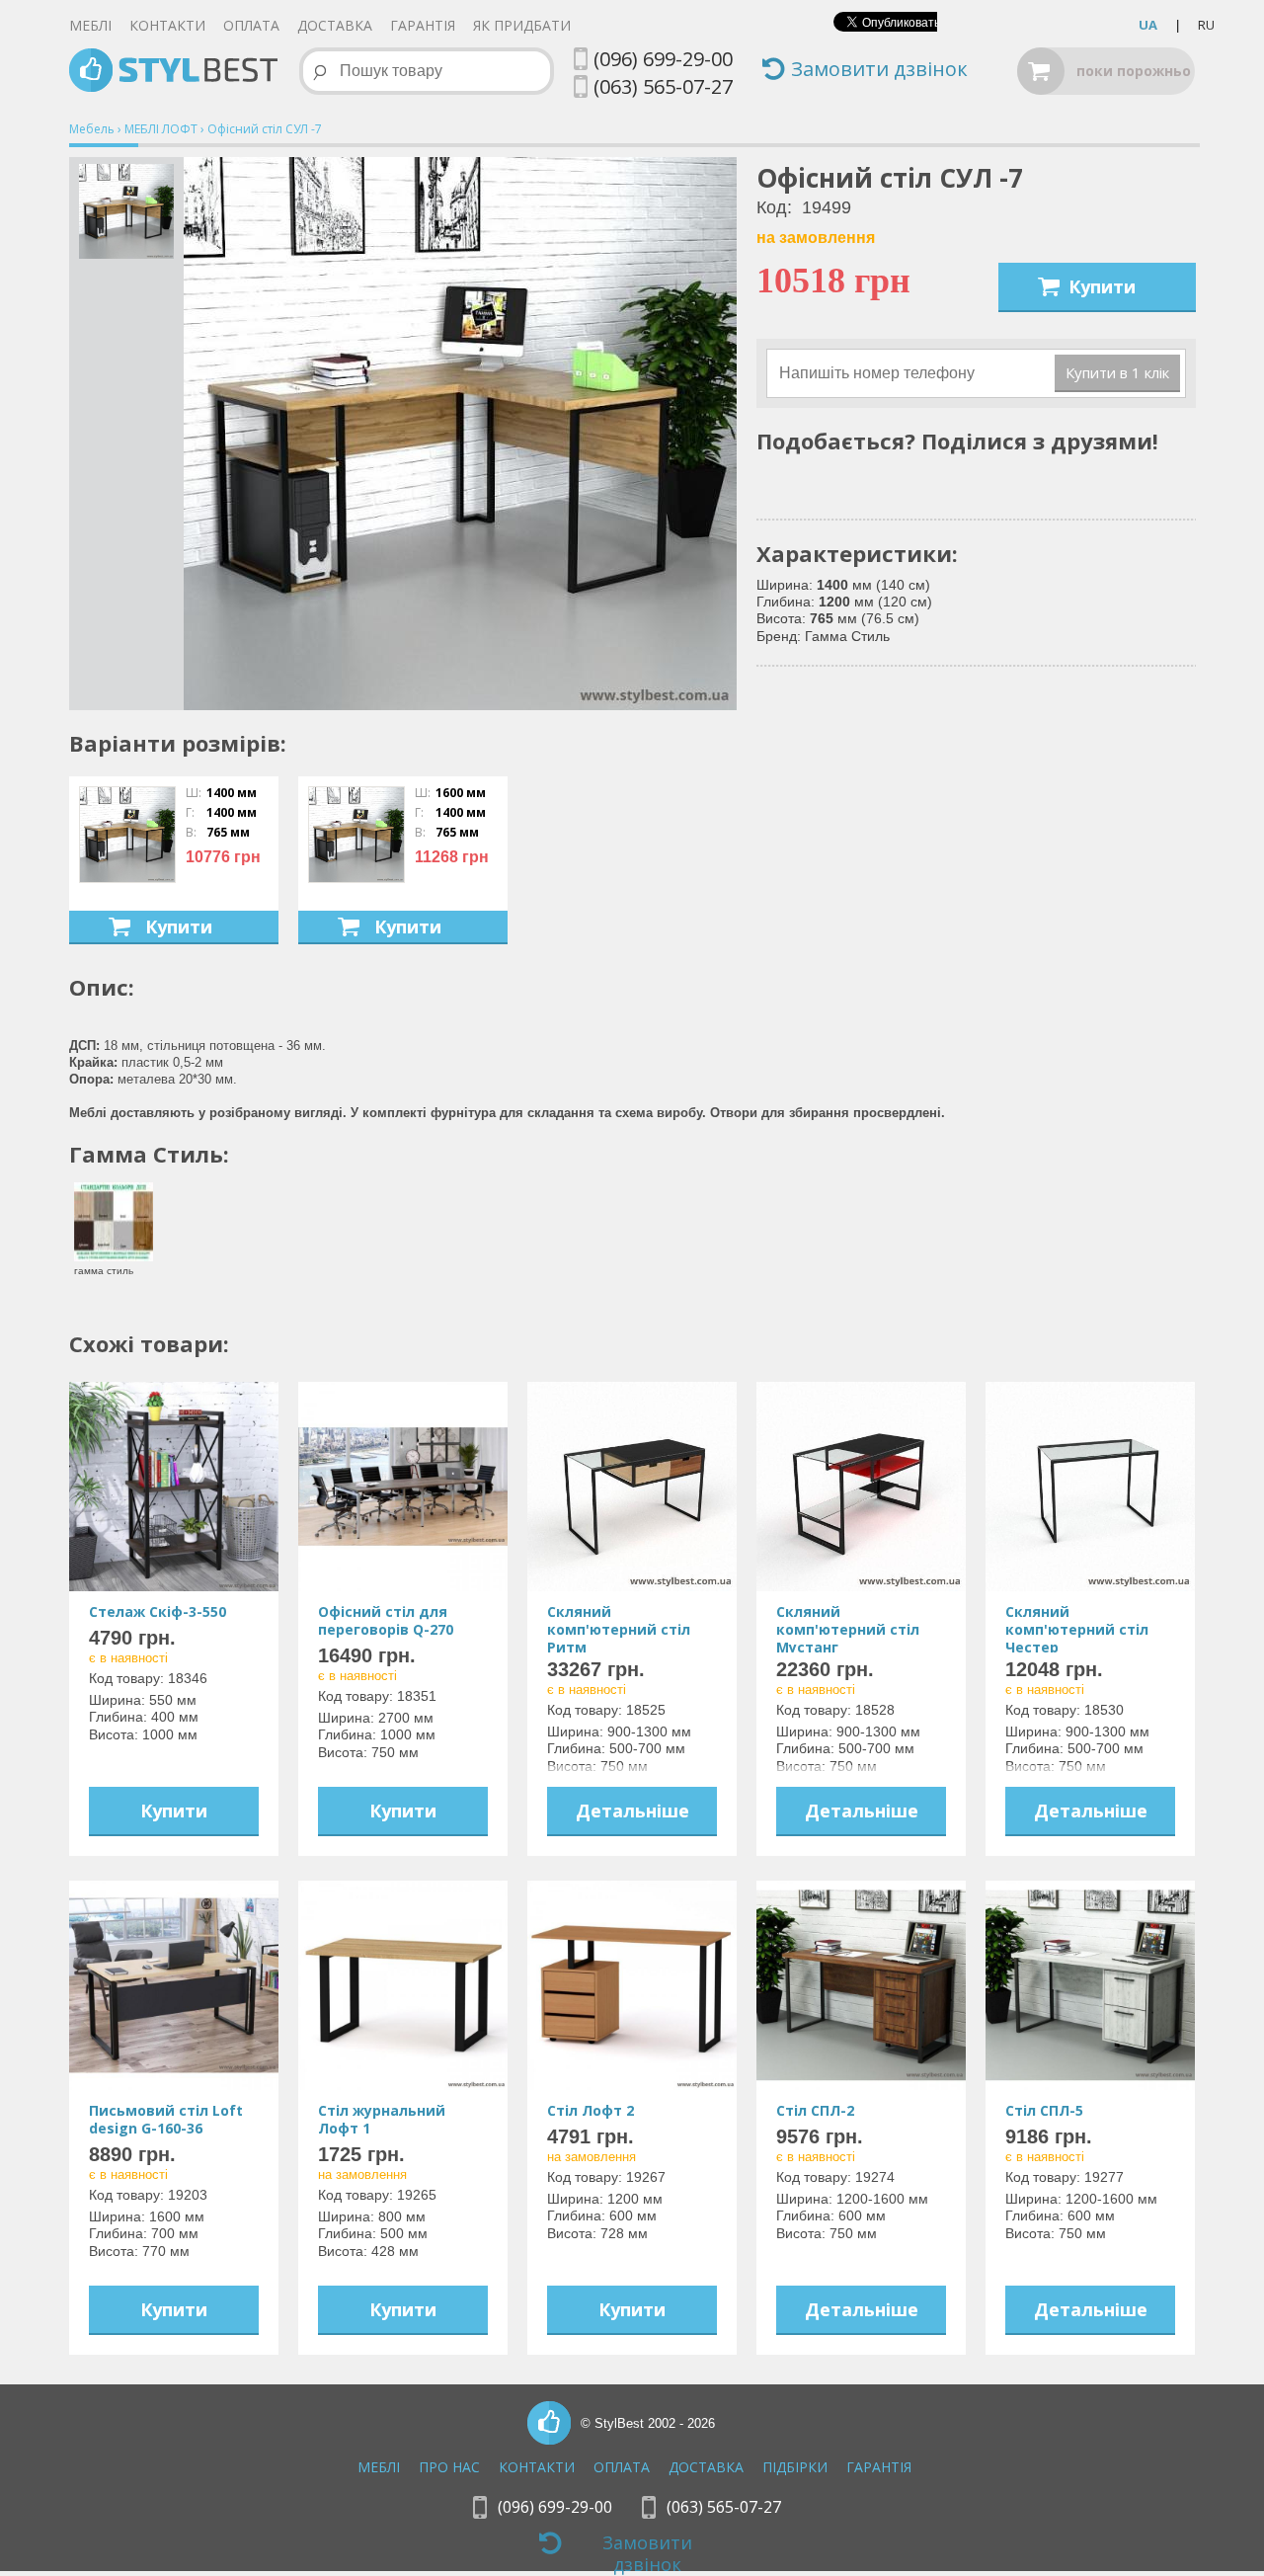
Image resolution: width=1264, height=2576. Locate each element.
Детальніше (632, 1811)
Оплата (251, 25)
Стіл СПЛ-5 (1044, 2110)
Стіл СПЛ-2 (815, 2110)
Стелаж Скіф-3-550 (158, 1611)
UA (1148, 25)
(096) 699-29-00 (663, 59)
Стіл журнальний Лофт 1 (382, 2119)
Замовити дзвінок (879, 70)
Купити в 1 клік (1117, 372)
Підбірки (795, 2467)
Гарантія (423, 25)
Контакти (167, 25)
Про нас (449, 2467)
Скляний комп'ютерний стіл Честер (1077, 1629)
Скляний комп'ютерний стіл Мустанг (848, 1629)
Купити (1102, 286)
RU (1206, 25)
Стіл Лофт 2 (591, 2110)
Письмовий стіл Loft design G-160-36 (166, 2119)
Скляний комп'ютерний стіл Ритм (619, 1629)
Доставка (335, 25)
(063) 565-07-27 (663, 86)
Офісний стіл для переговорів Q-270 (386, 1620)
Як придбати (522, 25)
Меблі (90, 25)
